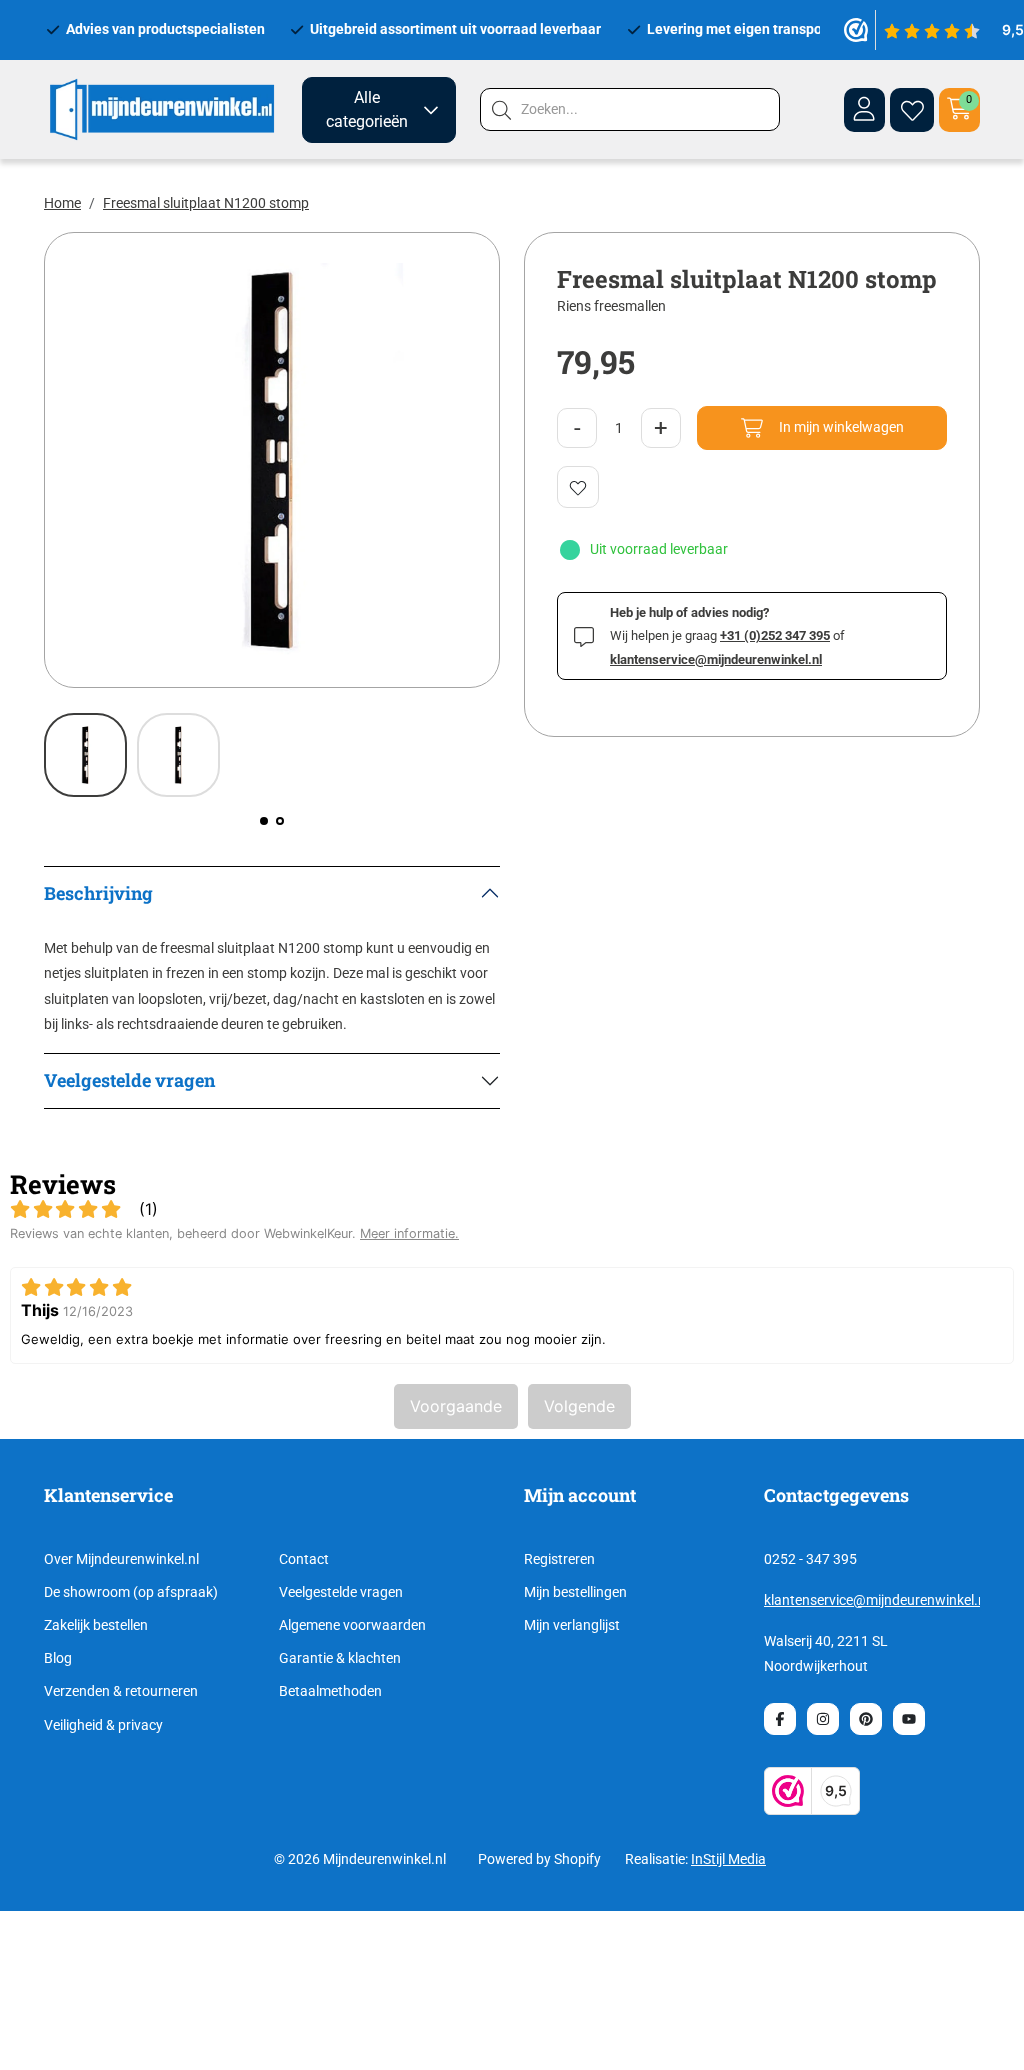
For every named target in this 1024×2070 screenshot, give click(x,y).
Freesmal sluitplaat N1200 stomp (206, 203)
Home (62, 203)
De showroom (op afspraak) (131, 1592)
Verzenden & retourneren (121, 1691)
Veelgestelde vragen (341, 1592)
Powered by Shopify (539, 1859)
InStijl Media (728, 1859)
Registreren (559, 1559)
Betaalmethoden (330, 1691)
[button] (264, 821)
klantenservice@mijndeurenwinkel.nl (876, 1600)
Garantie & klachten (340, 1658)
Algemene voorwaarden (352, 1625)
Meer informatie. (409, 1233)
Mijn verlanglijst (572, 1625)
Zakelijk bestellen (96, 1625)
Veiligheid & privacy (103, 1725)
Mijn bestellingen (575, 1592)
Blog (58, 1658)
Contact (304, 1559)
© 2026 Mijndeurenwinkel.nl (360, 1859)
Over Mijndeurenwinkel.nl (121, 1559)
